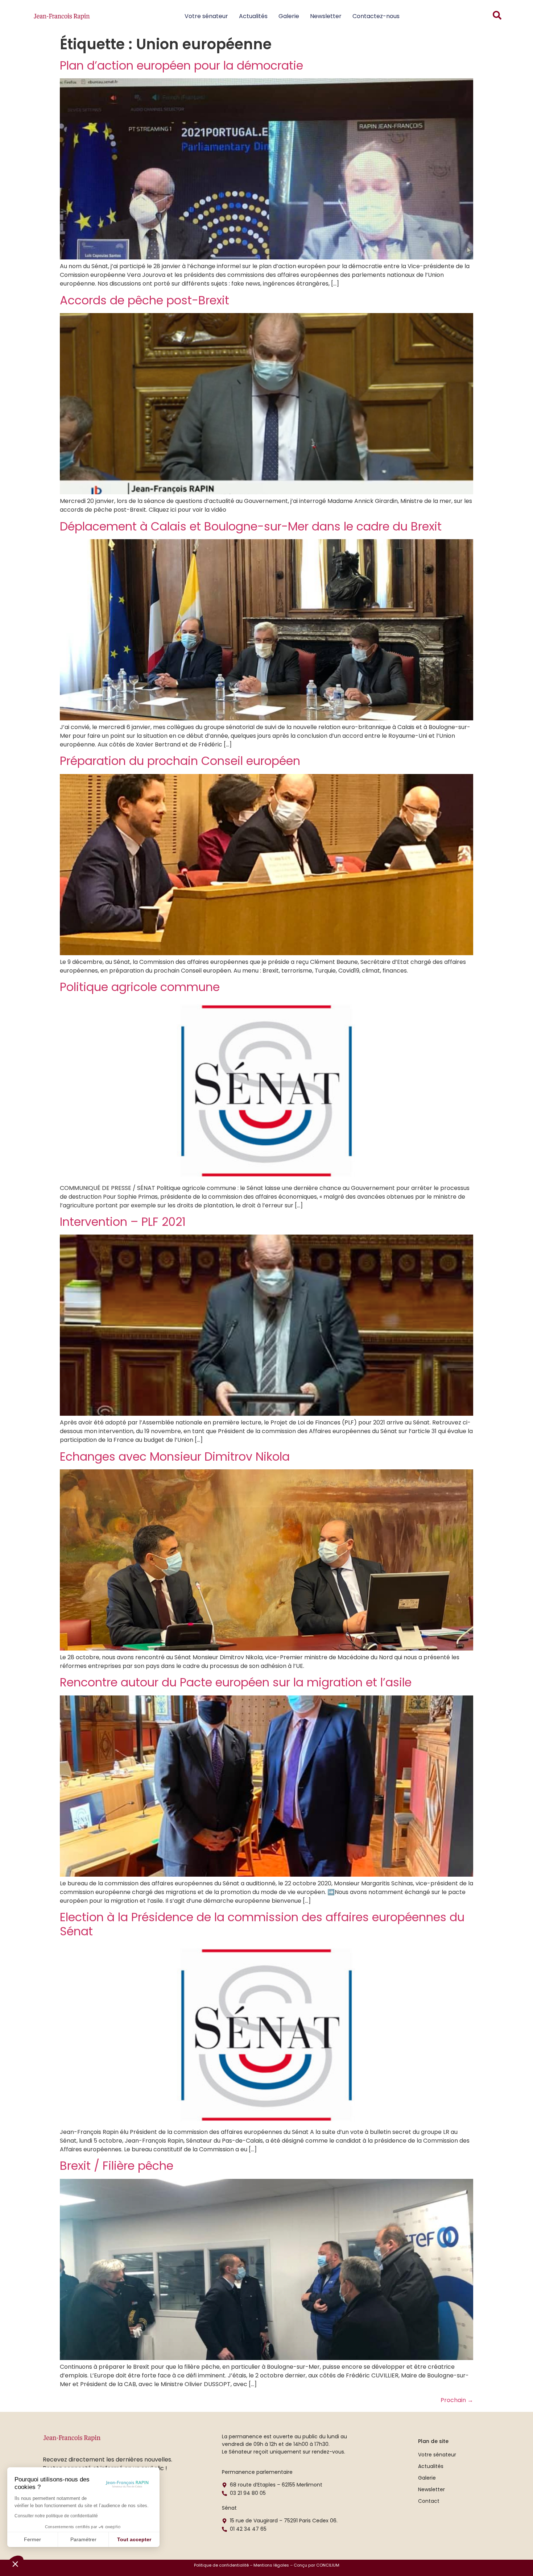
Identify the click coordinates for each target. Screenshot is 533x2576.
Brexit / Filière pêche (117, 2166)
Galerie (289, 16)
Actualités (253, 16)
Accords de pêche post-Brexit (144, 300)
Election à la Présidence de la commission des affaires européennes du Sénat (262, 1924)
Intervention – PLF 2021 (123, 1222)
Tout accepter (134, 2539)
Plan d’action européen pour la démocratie (181, 65)
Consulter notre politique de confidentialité (56, 2516)
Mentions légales (271, 2565)
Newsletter (326, 16)
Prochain (457, 2400)
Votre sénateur (206, 16)
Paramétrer (83, 2539)
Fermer (32, 2539)
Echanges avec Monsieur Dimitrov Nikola (175, 1456)
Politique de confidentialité (221, 2565)
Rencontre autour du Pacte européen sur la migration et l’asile (236, 1682)
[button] (15, 2564)
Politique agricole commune (140, 987)
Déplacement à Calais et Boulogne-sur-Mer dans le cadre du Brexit (251, 526)
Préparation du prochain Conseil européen (180, 761)
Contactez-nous (376, 16)
